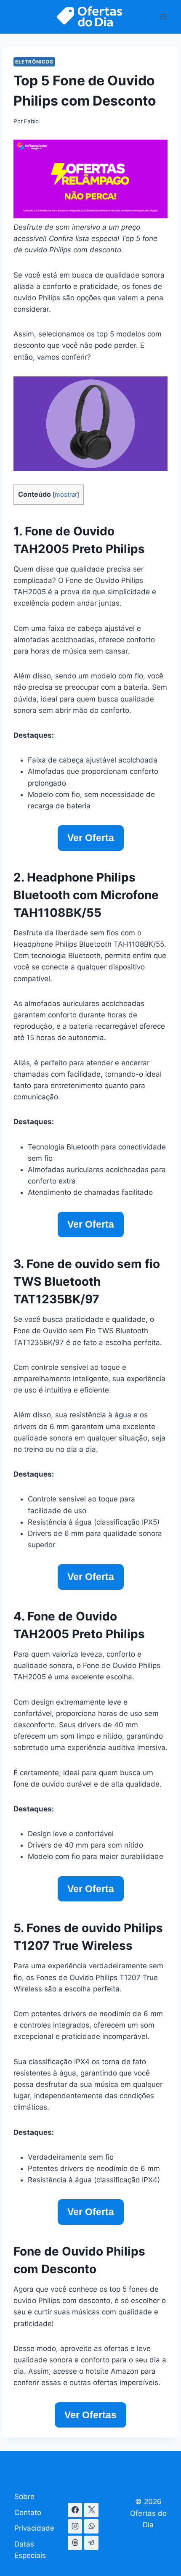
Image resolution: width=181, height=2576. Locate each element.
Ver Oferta (91, 838)
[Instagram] (75, 2526)
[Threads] (75, 2543)
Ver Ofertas (90, 2415)
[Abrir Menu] (163, 17)
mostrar (66, 495)
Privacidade (34, 2528)
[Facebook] (75, 2510)
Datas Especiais (30, 2550)
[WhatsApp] (91, 2526)
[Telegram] (91, 2543)
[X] (91, 2510)
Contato (28, 2512)
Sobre (24, 2497)
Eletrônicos (34, 62)
